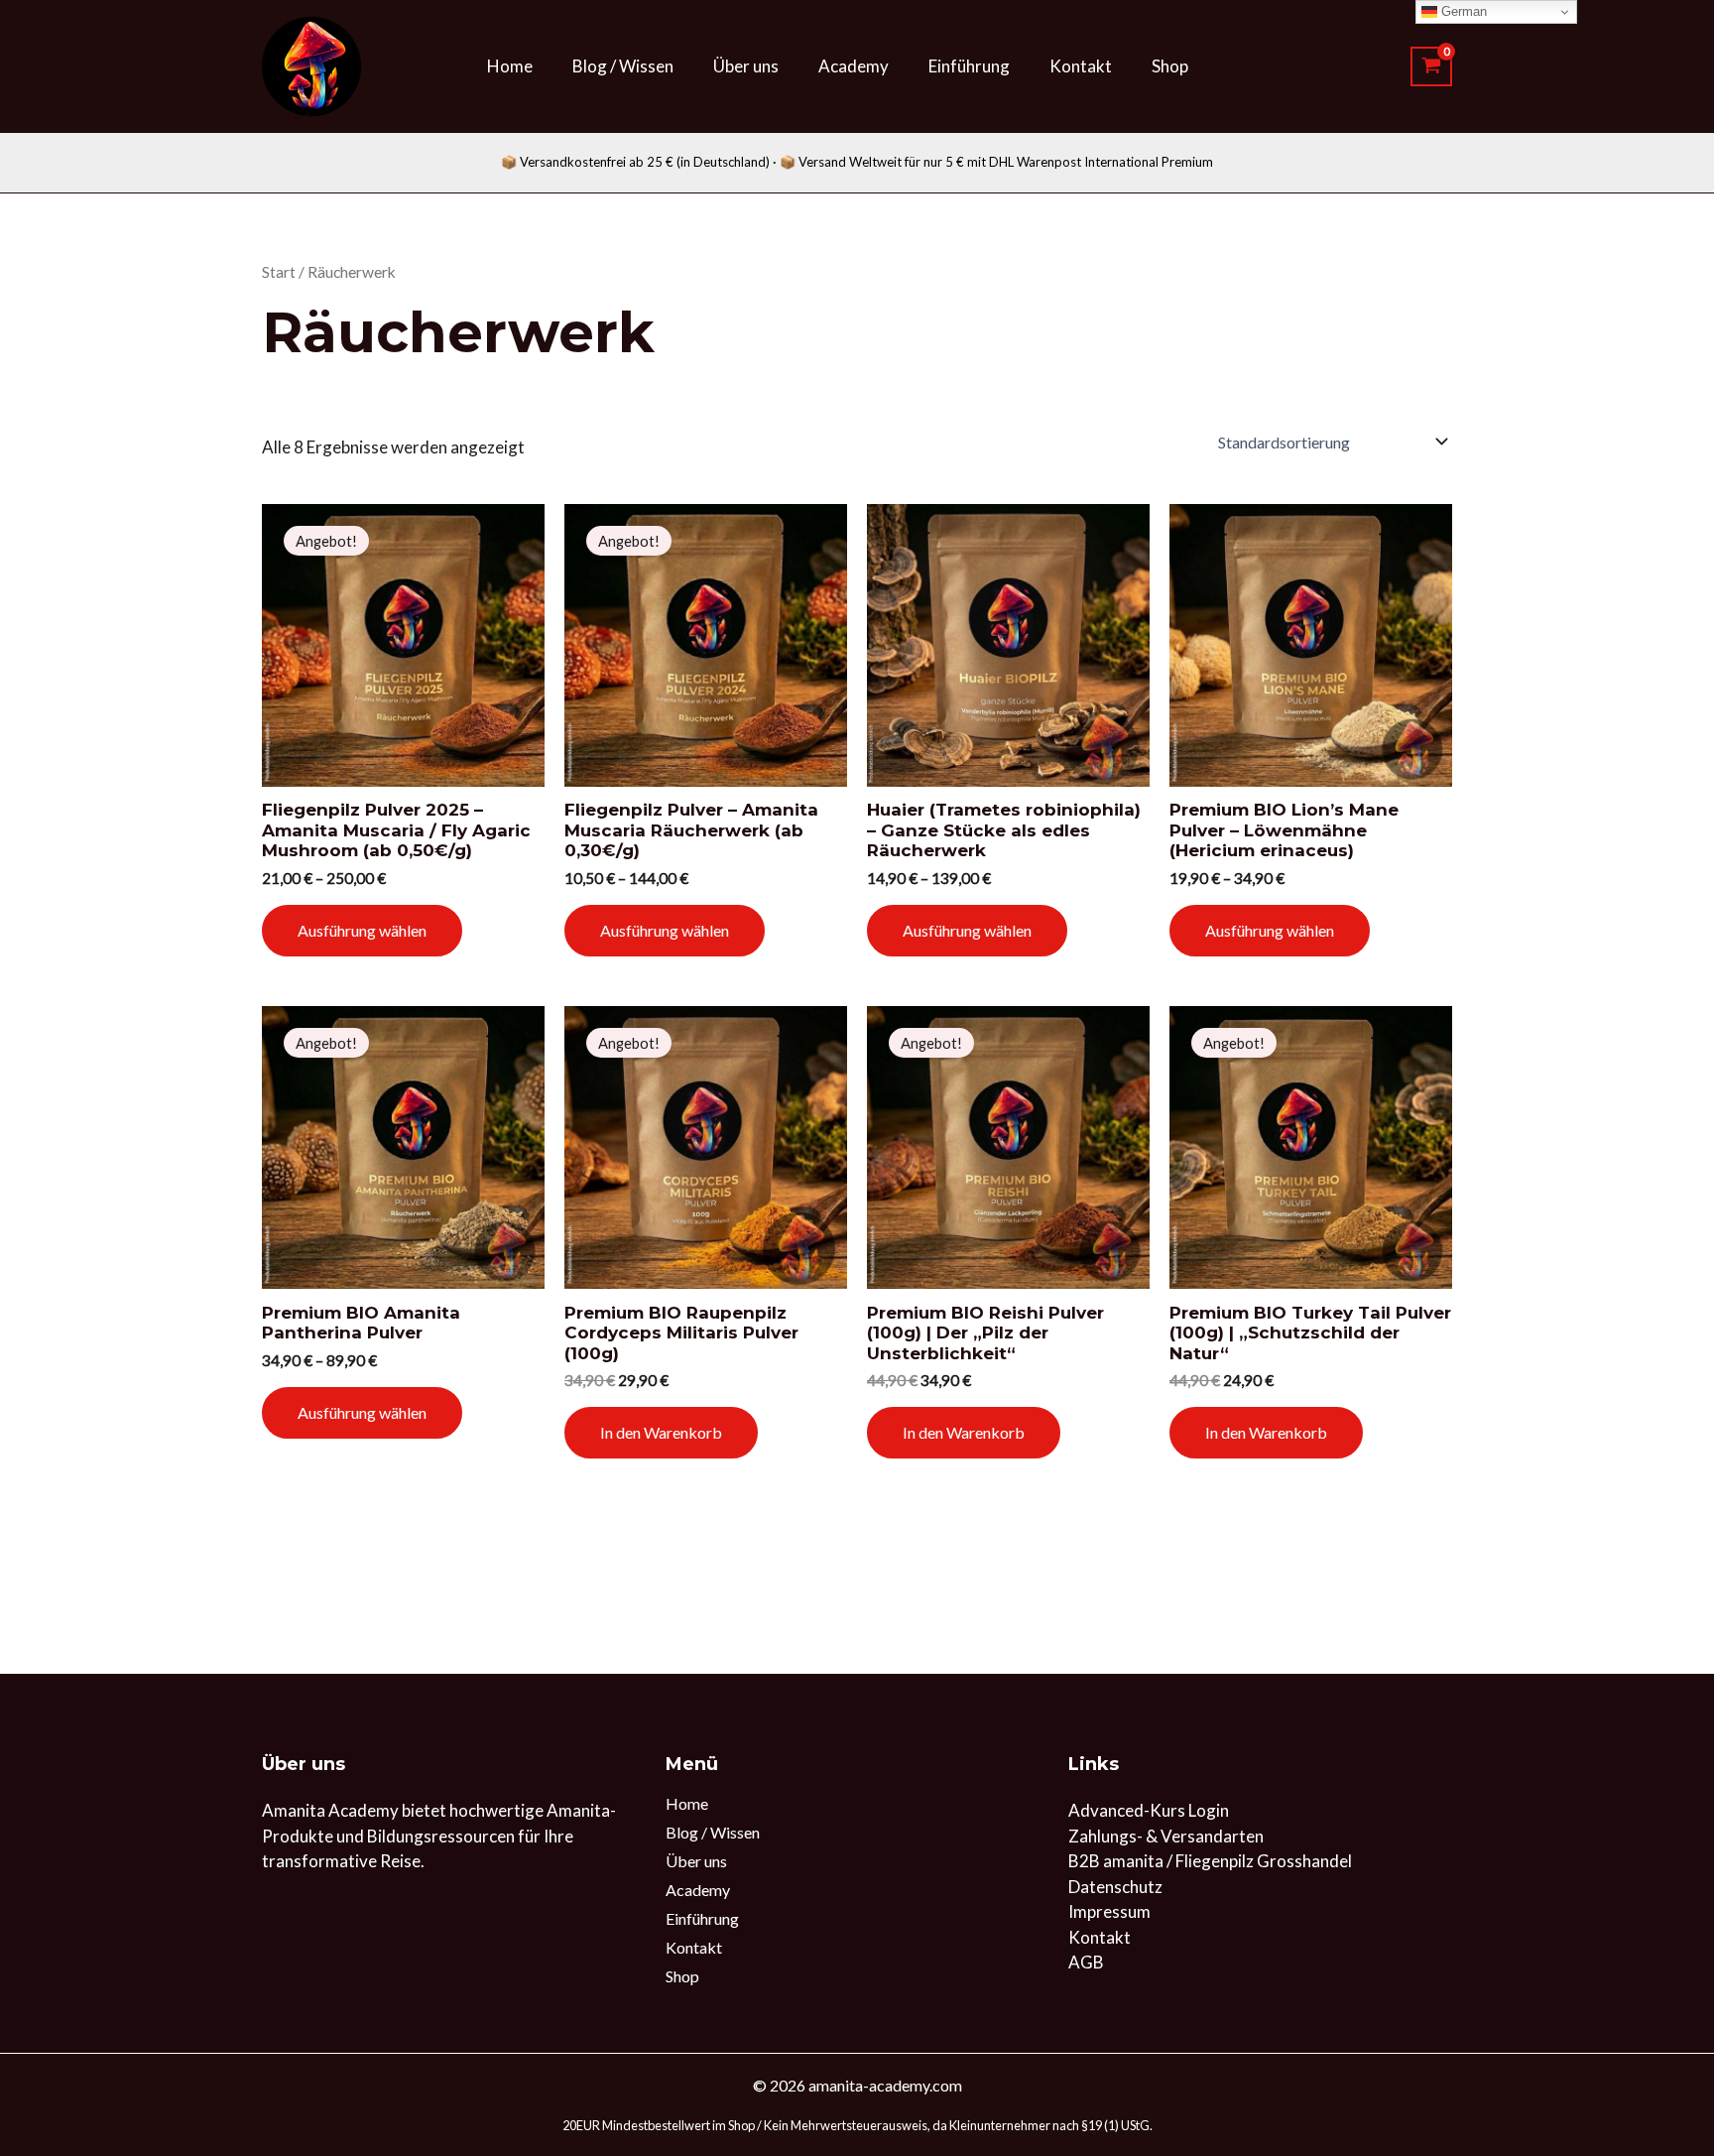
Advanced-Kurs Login (1149, 1810)
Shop (1170, 66)
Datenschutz (1115, 1887)
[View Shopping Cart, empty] (1431, 66)
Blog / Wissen (623, 66)
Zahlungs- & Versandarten (1166, 1836)
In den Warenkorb (661, 1432)
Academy (854, 66)
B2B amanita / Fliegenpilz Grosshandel (1210, 1861)
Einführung (969, 66)
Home (510, 66)
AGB (1086, 1962)
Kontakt (1081, 66)
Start (279, 272)
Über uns (746, 66)
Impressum (1109, 1911)
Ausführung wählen (362, 930)
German (1462, 11)
